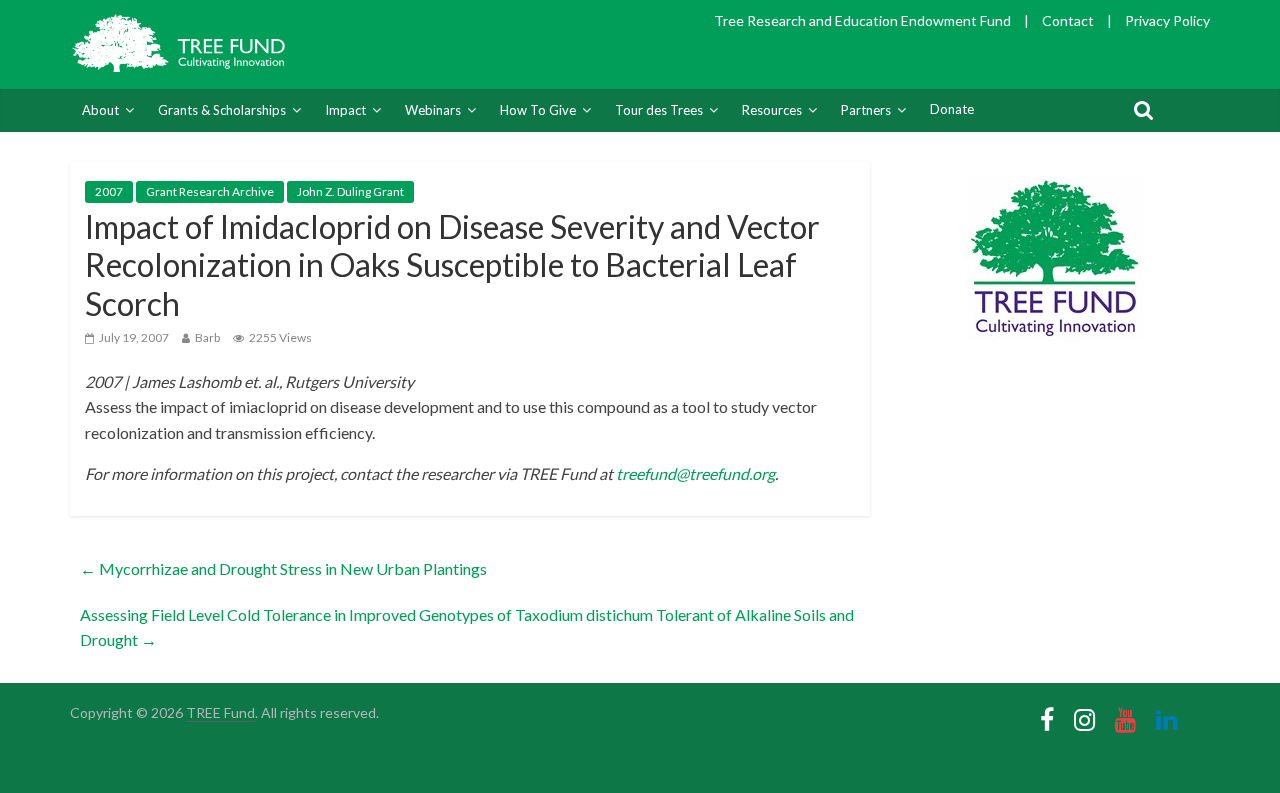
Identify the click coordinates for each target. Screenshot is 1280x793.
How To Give (538, 110)
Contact (1068, 20)
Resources (772, 110)
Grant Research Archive (210, 191)
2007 (109, 191)
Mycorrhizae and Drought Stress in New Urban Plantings (283, 568)
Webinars (433, 110)
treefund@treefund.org (695, 473)
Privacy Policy (1167, 20)
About (100, 110)
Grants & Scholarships (222, 110)
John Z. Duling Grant (350, 191)
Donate (952, 109)
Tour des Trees (659, 110)
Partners (866, 110)
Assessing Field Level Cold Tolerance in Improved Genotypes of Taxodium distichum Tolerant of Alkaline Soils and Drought (467, 627)
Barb (207, 337)
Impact (345, 110)
